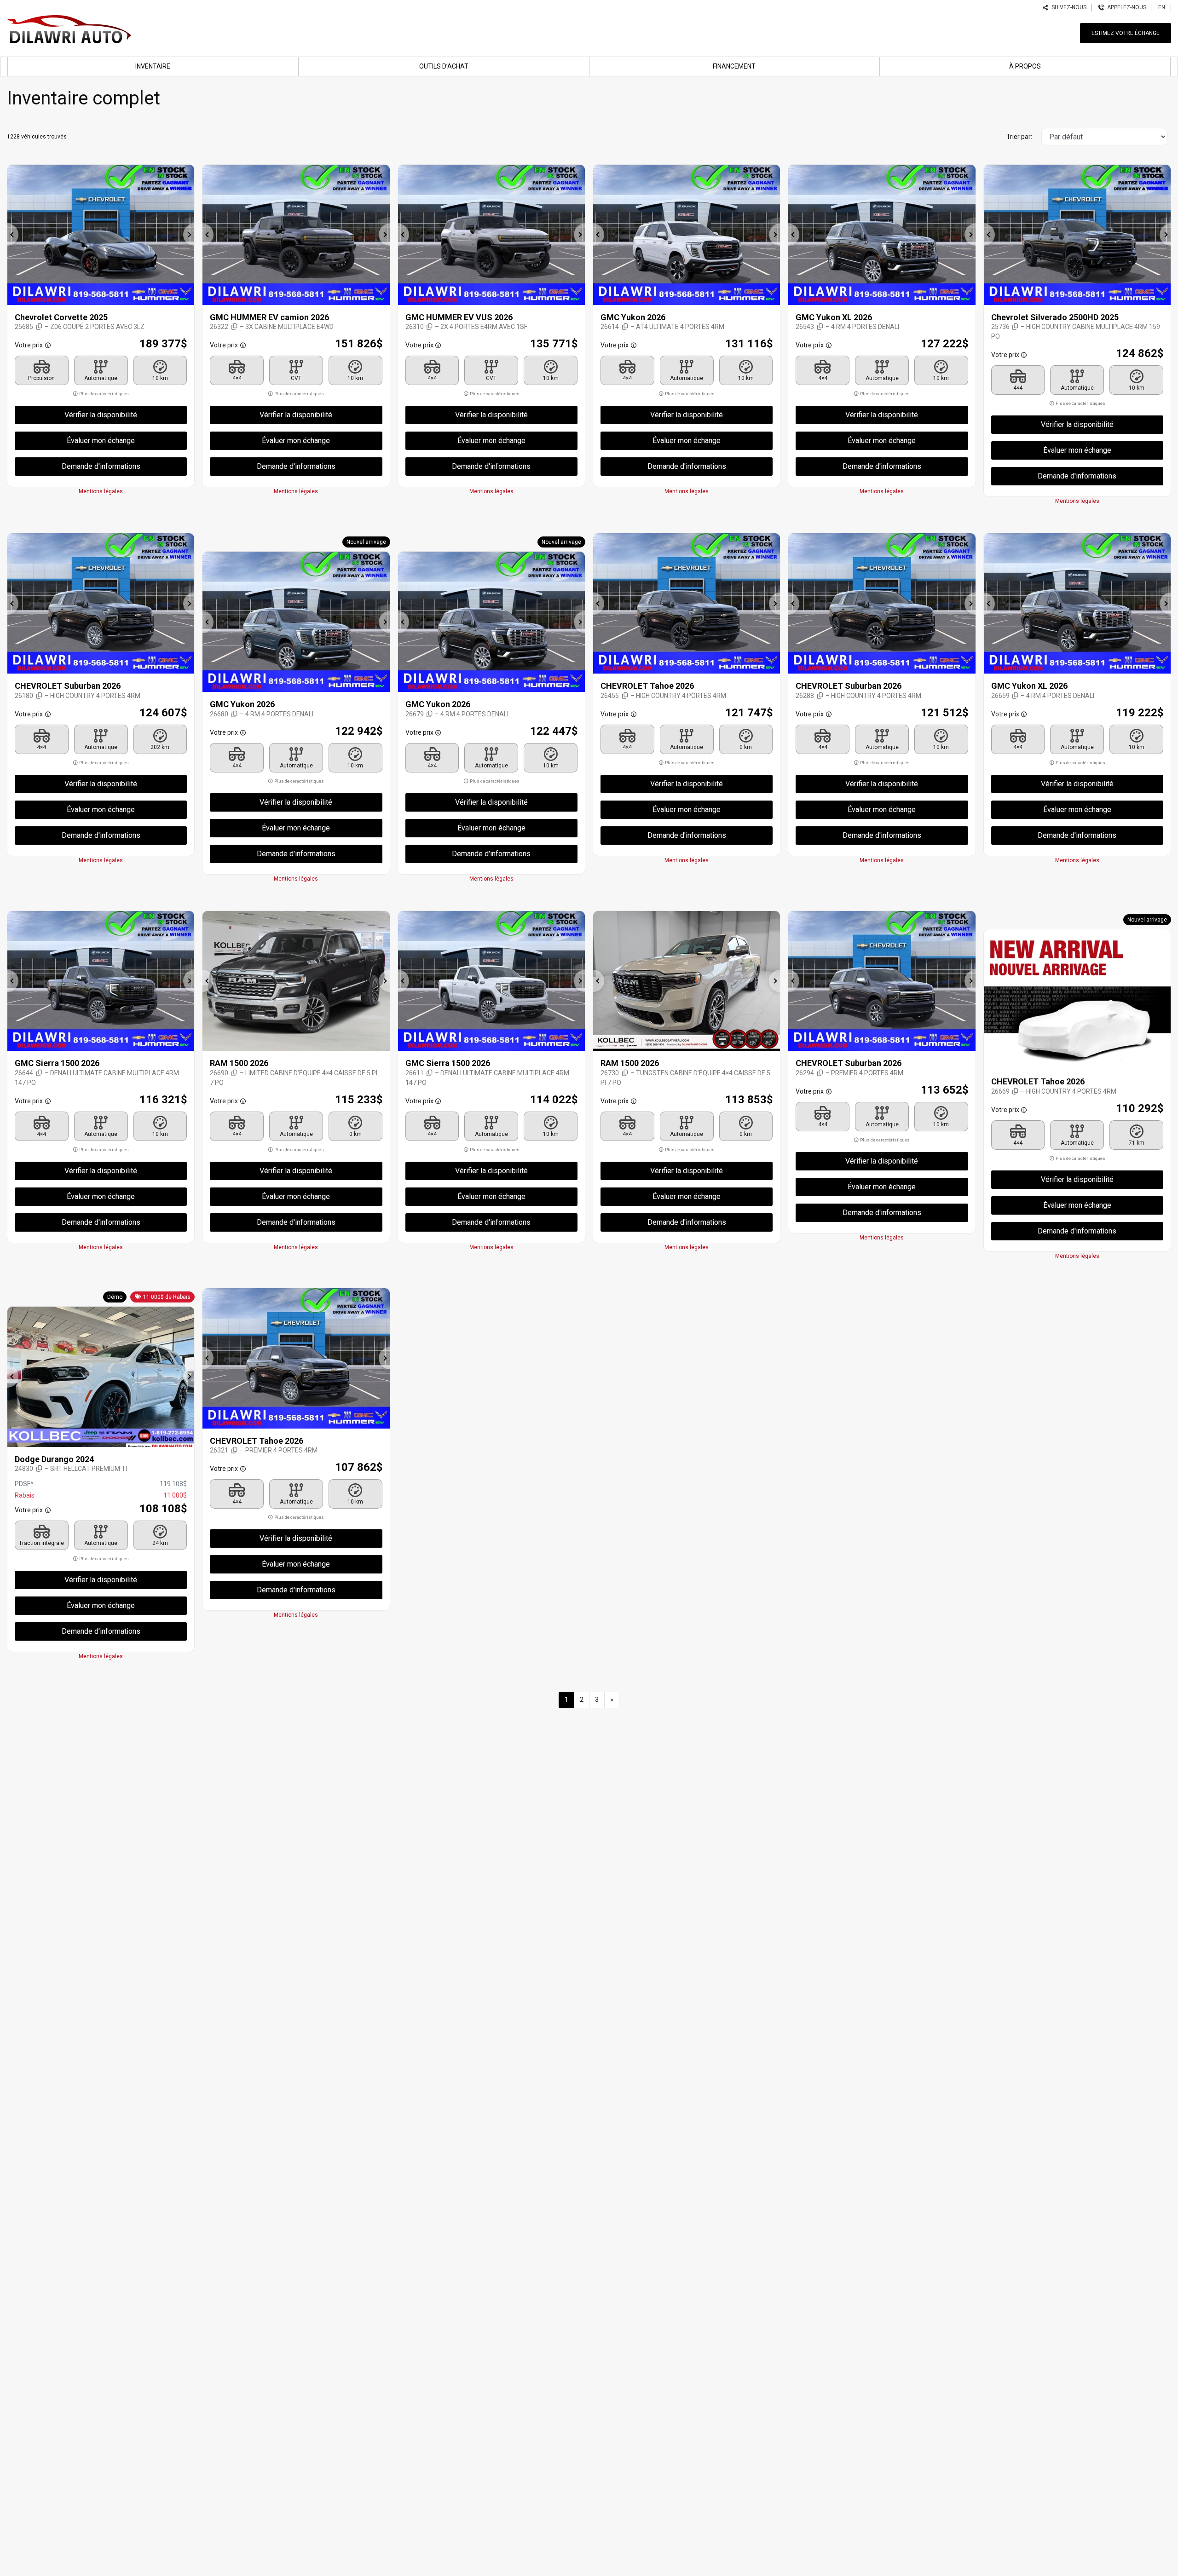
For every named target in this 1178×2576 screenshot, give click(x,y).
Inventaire (153, 66)
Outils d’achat (444, 66)
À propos (1025, 66)
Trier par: (1019, 137)
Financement (734, 66)
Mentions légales (101, 491)
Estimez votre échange (1126, 33)
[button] (13, 235)
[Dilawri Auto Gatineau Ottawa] (69, 28)
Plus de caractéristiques (104, 394)
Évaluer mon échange (101, 441)
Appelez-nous (1125, 7)
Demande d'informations (101, 466)
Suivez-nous (1068, 7)
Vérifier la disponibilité (101, 415)
